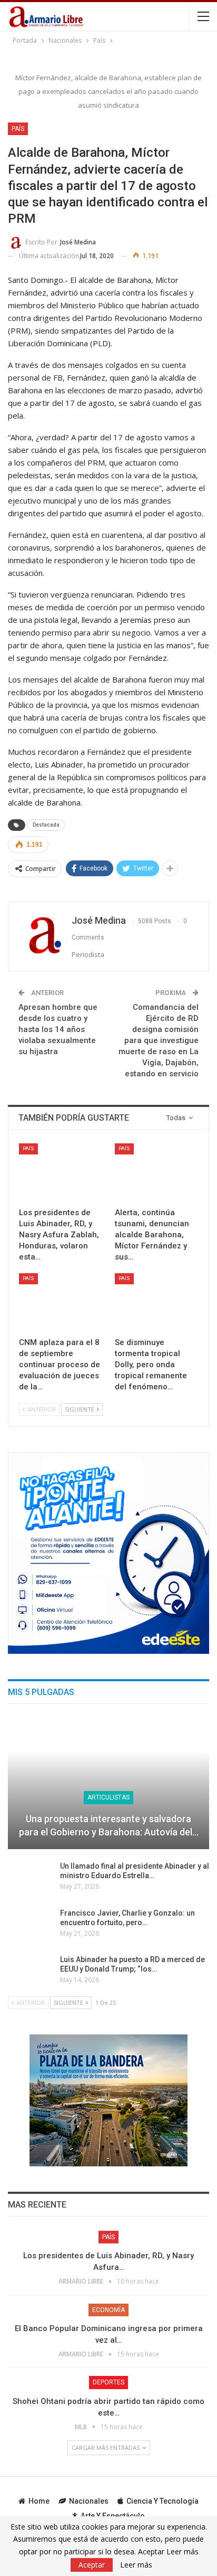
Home (39, 2501)
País (18, 129)
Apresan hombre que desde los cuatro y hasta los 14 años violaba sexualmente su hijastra (58, 1029)
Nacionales (89, 2501)
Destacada (46, 825)
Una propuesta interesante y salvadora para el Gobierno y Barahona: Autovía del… (109, 1825)
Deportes (108, 2382)
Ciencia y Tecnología (162, 2501)
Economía (108, 2310)
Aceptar (92, 2565)
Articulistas (108, 1797)
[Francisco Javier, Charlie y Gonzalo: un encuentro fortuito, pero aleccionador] (31, 1925)
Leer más (136, 2565)
